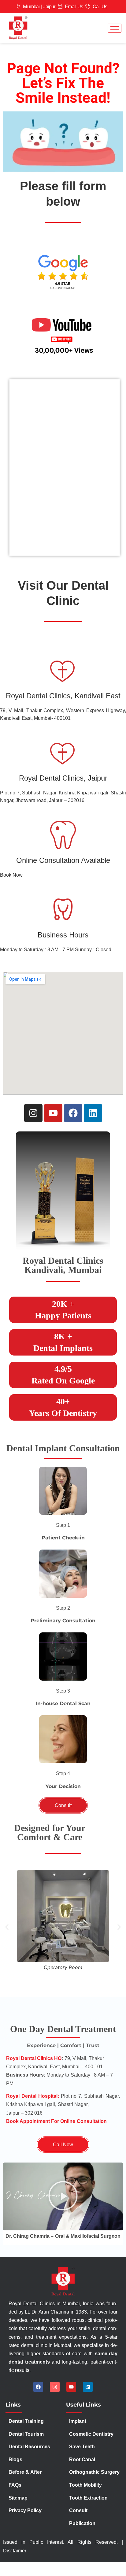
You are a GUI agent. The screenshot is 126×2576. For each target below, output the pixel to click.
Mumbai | (32, 7)
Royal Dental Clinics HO (34, 2058)
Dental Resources (29, 2447)
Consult (78, 2510)
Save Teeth (82, 2447)
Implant (78, 2421)
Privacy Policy (26, 2510)
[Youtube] (53, 1113)
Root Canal (82, 2460)
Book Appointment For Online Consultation (56, 2121)
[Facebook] (73, 1113)
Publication (82, 2523)
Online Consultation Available (63, 860)
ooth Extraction (90, 2498)
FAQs (15, 2485)
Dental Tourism (27, 2434)
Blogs (15, 2460)
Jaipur (49, 7)
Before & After (25, 2472)
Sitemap (18, 2498)
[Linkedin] (93, 1113)
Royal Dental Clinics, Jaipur (63, 778)
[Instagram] (33, 1113)
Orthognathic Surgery (94, 2472)
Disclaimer (15, 2551)
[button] (63, 1525)
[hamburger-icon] (115, 28)
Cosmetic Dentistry (91, 2434)
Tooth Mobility (85, 2485)
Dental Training (27, 2421)
